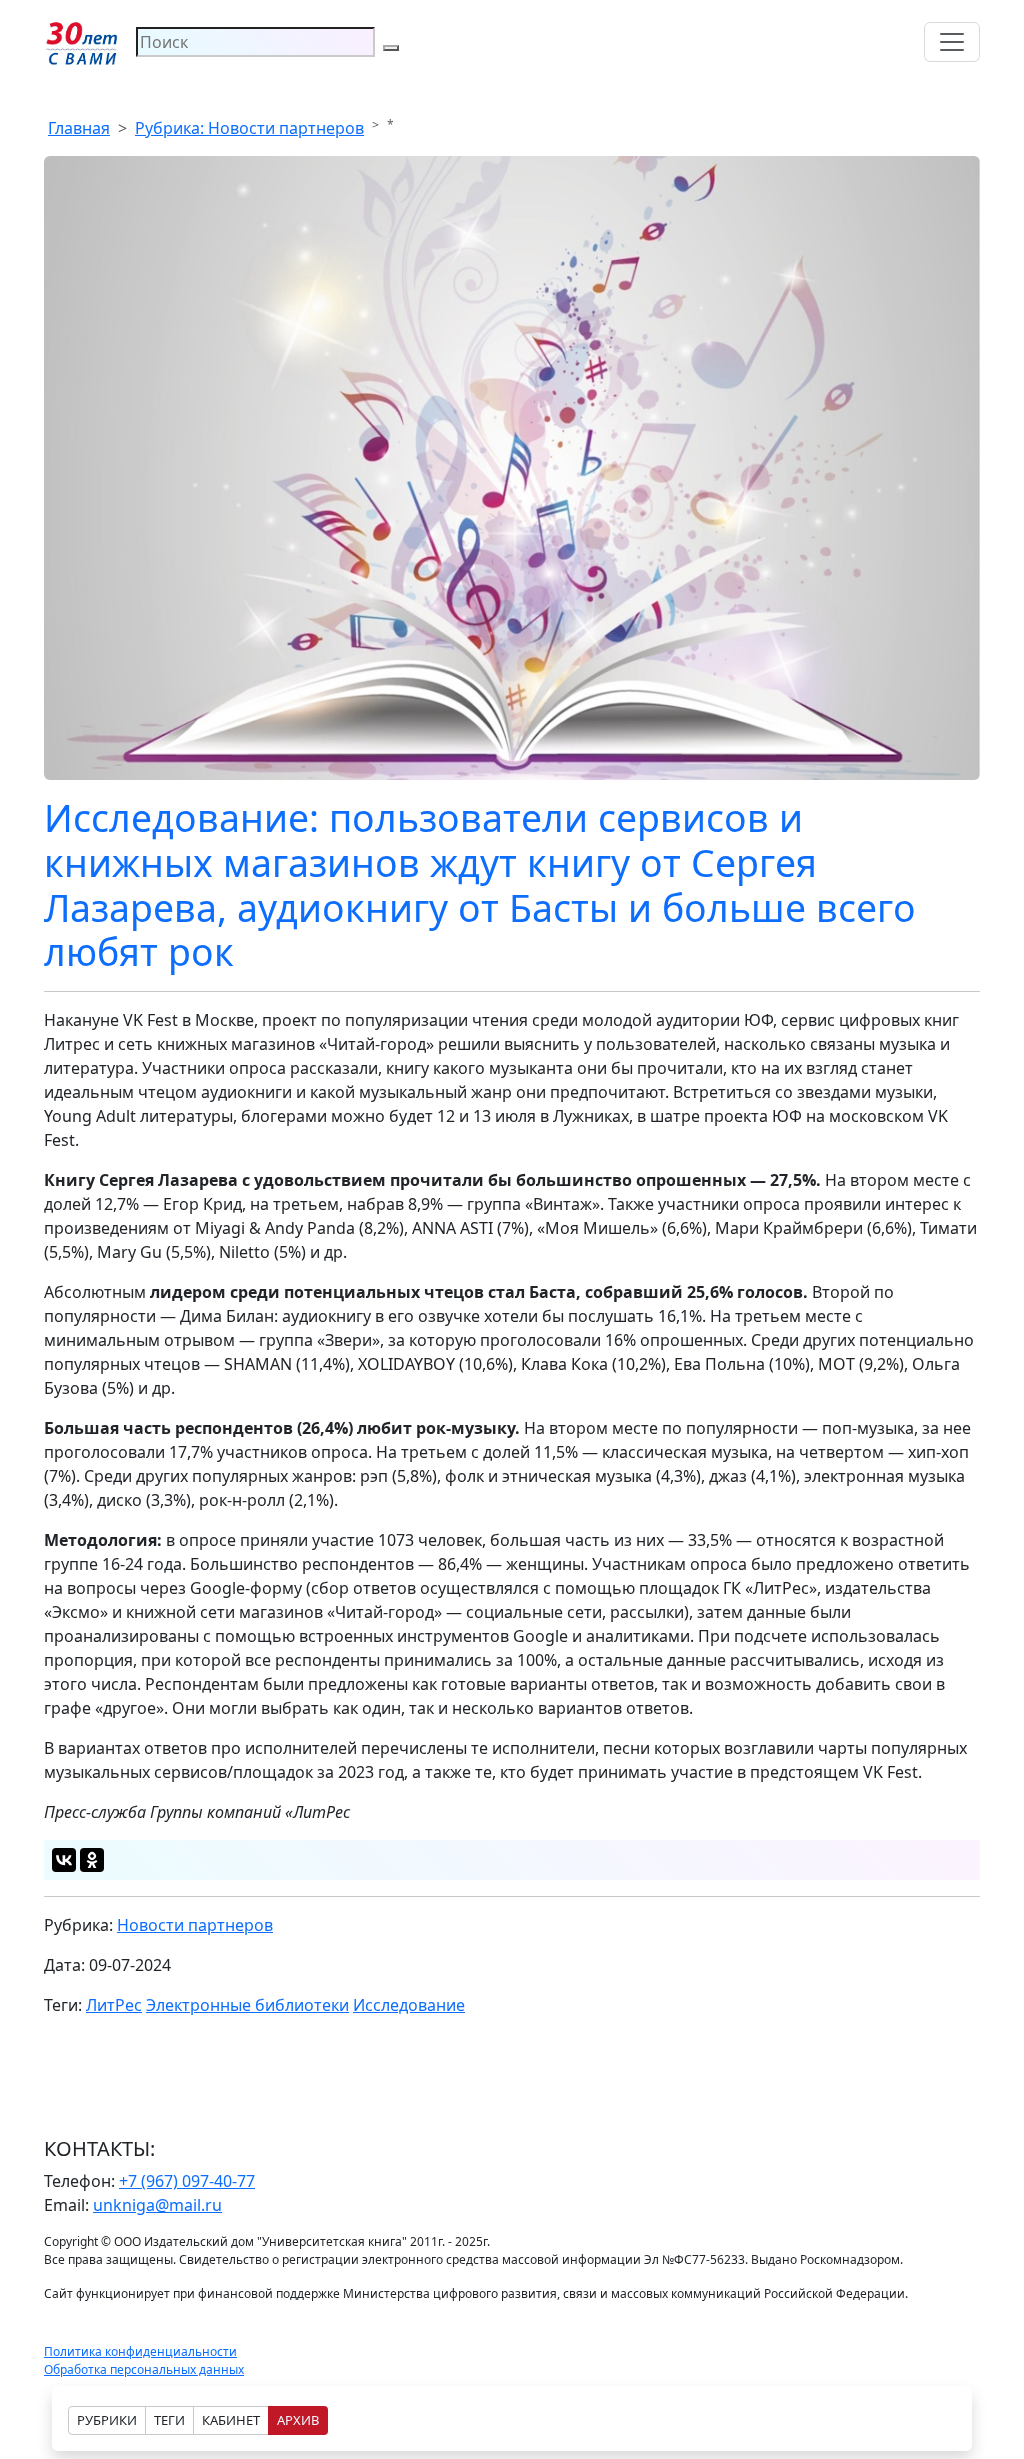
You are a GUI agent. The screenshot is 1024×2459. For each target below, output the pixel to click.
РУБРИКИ (107, 2420)
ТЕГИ (169, 2420)
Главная (79, 128)
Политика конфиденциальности (140, 2351)
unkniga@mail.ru (157, 2205)
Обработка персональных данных (144, 2369)
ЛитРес (114, 2005)
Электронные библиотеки (247, 2005)
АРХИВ (298, 2420)
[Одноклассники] (92, 1860)
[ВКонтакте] (64, 1860)
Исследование (409, 2005)
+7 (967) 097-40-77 (187, 2181)
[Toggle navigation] (952, 42)
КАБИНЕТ (231, 2420)
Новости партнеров (195, 1925)
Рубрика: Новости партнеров (249, 128)
